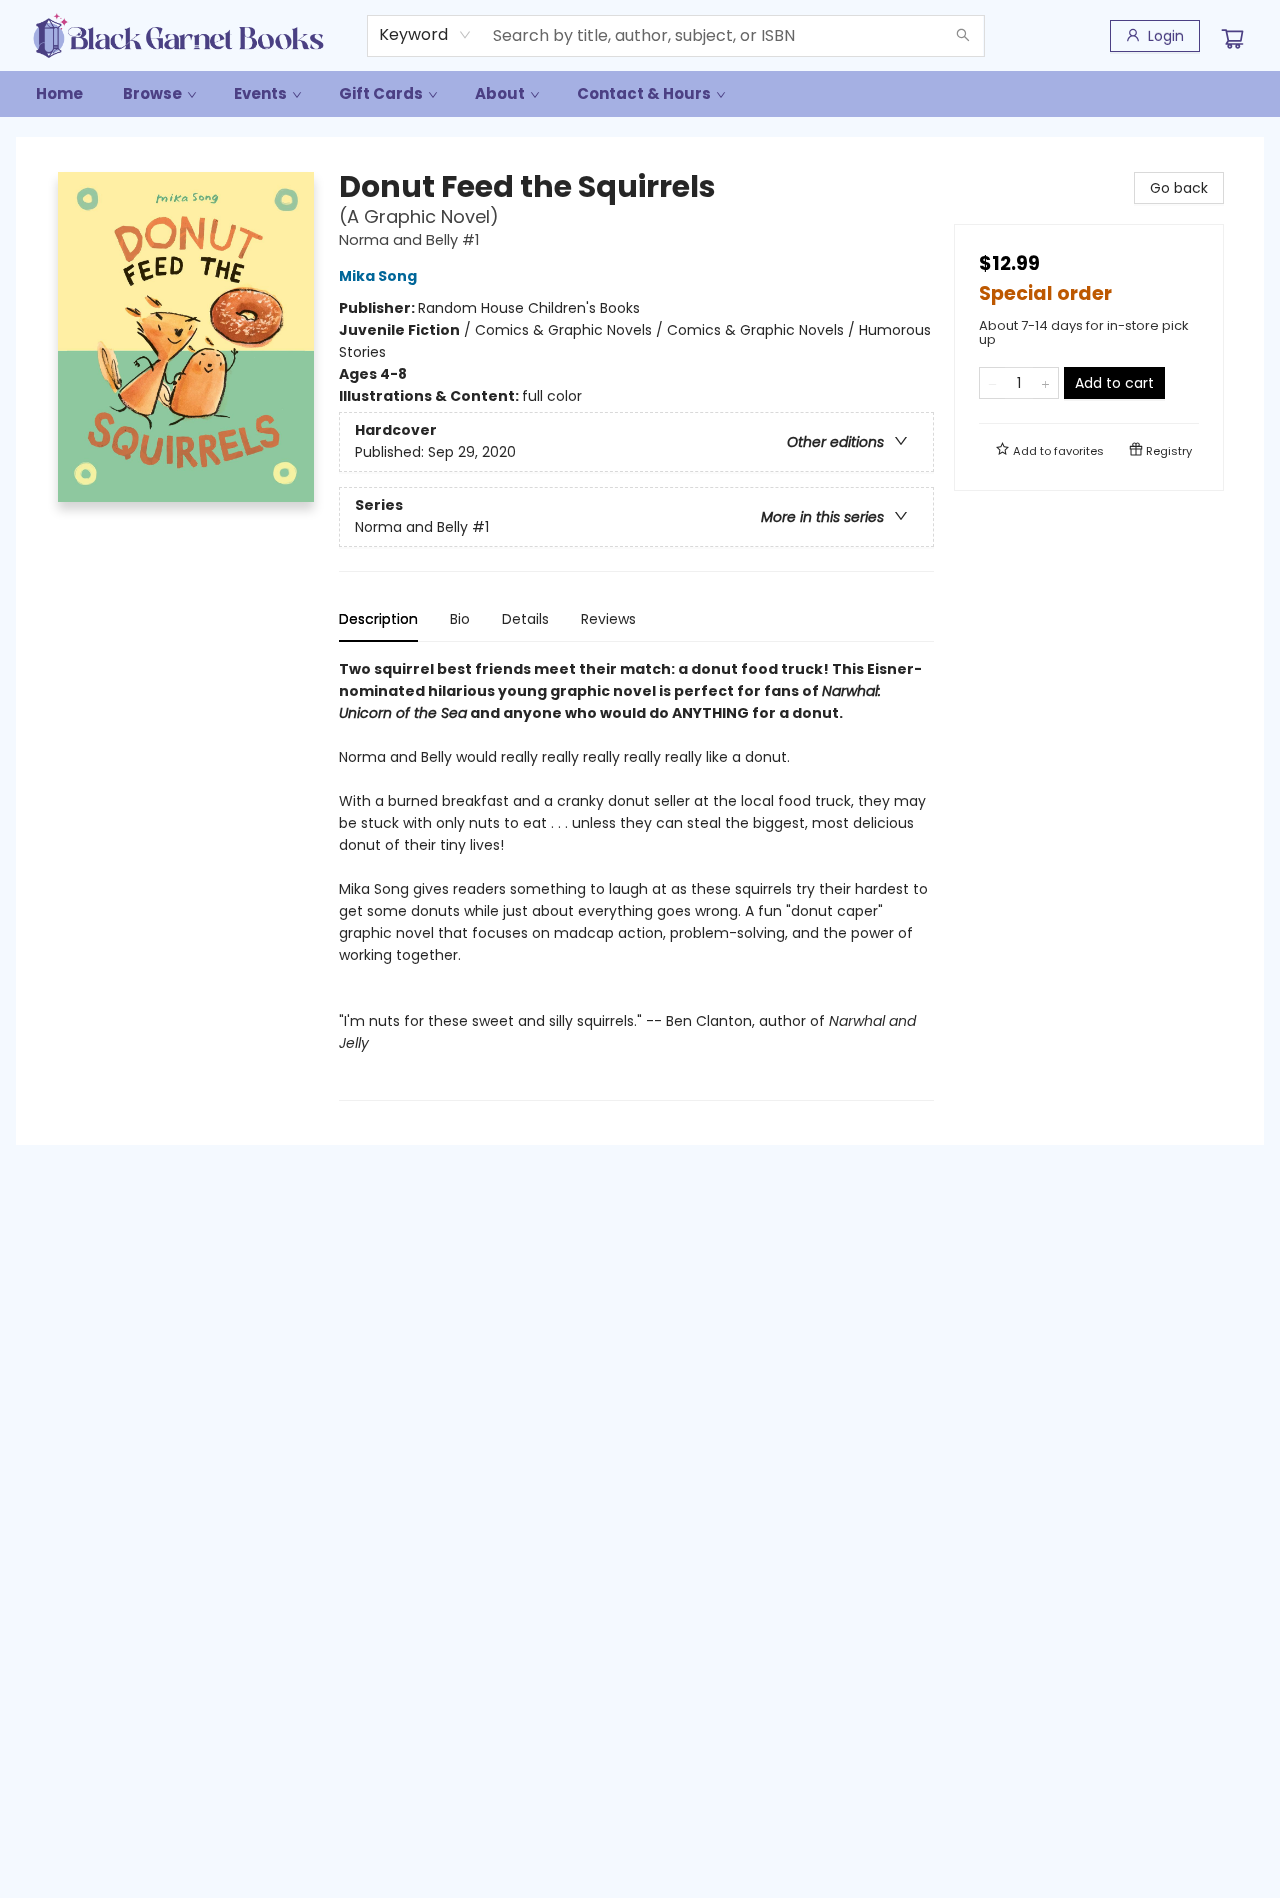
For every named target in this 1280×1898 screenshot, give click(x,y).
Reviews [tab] (608, 619)
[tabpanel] (636, 879)
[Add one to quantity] (1045, 383)
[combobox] (425, 35)
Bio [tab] (460, 619)
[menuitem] (59, 94)
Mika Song (378, 276)
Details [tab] (525, 619)
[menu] (640, 94)
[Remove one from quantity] (992, 383)
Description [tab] (378, 619)
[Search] (963, 36)
